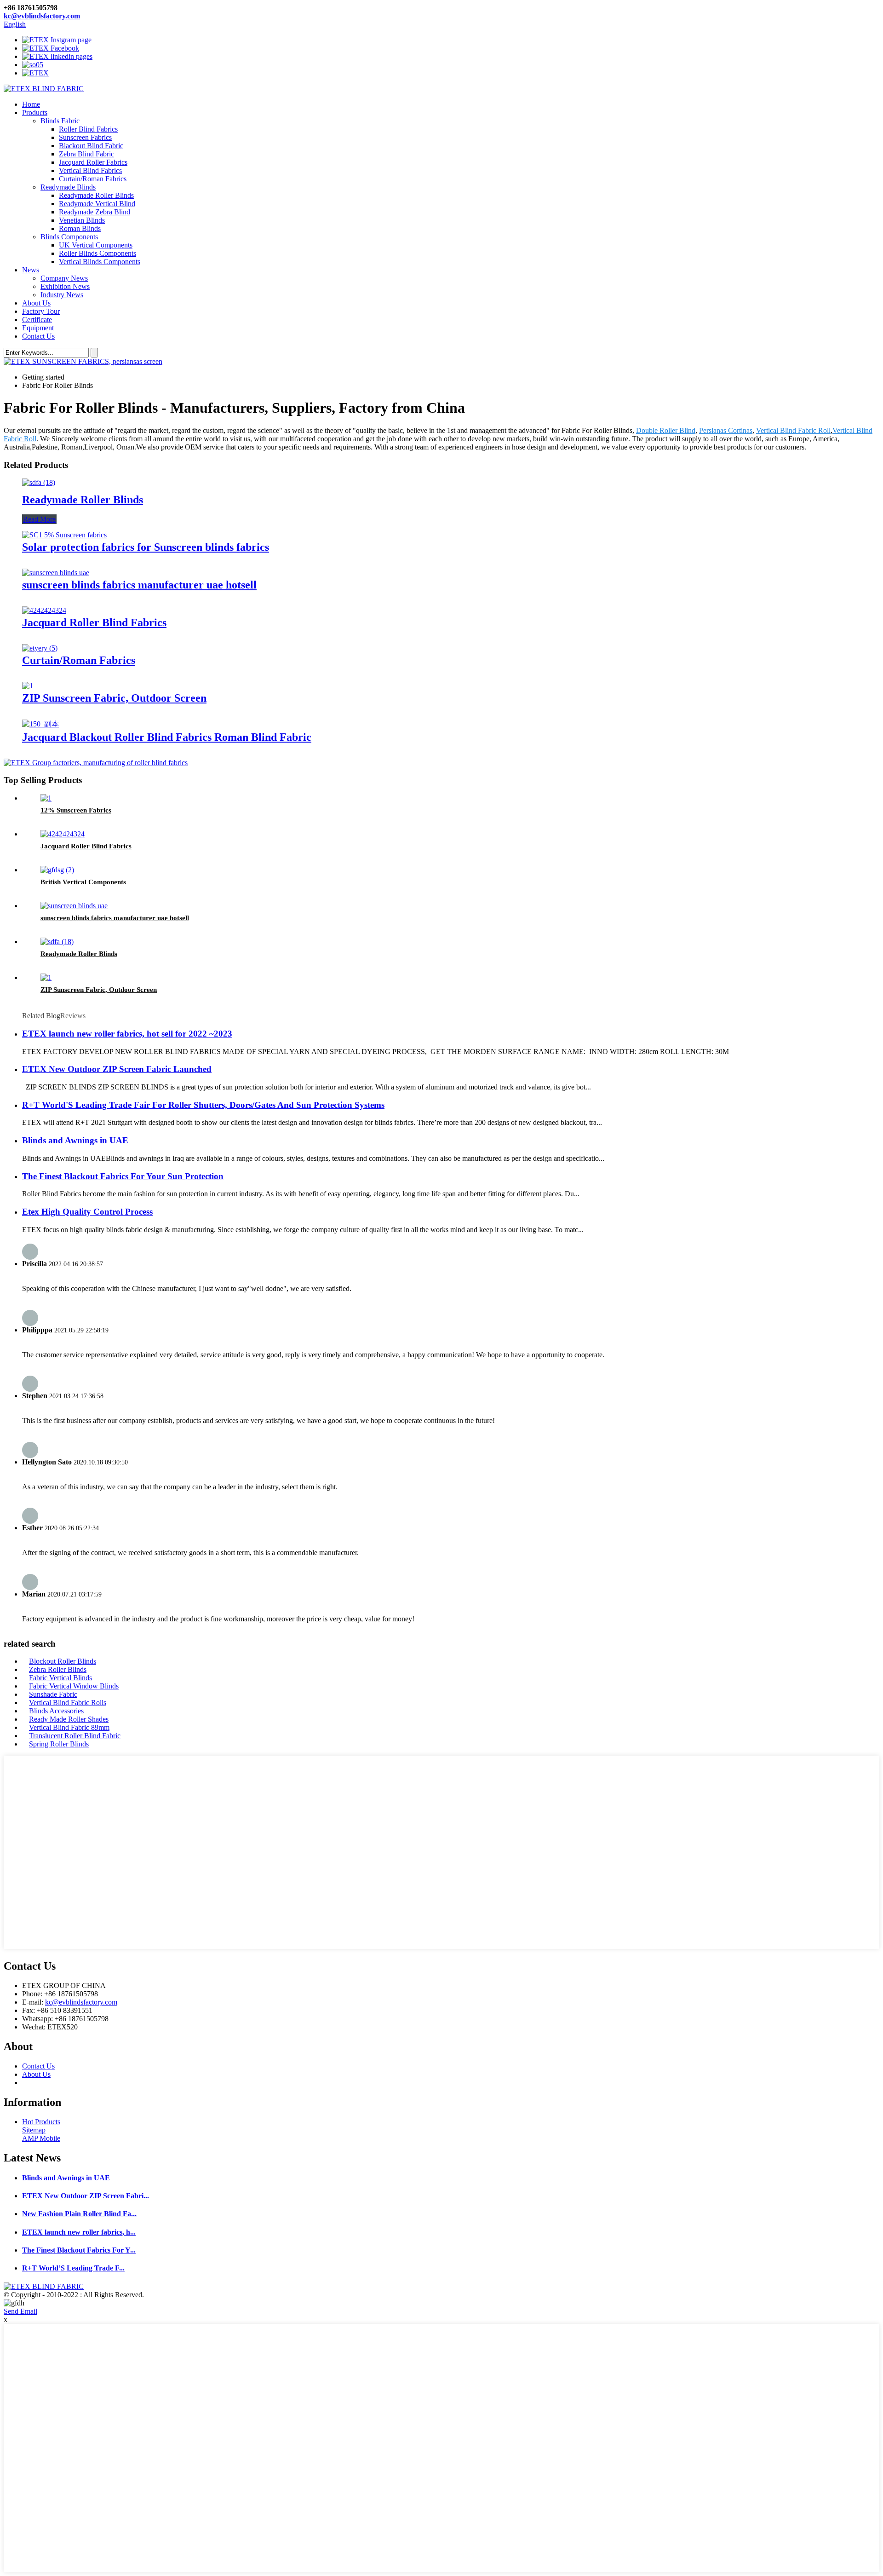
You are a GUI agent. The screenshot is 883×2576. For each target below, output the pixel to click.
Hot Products (41, 2122)
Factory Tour (41, 311)
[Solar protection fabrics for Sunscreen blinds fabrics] (64, 535)
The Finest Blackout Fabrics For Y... (79, 2250)
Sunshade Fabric (53, 1694)
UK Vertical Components (96, 245)
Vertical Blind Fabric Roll (793, 430)
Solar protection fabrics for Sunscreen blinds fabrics (146, 547)
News (31, 270)
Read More (39, 519)
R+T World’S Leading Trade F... (73, 2268)
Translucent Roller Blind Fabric (75, 1736)
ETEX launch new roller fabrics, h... (79, 2232)
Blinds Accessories (56, 1711)
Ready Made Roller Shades (69, 1719)
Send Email (20, 2311)
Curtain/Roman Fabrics (93, 179)
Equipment (38, 328)
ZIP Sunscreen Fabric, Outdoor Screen (114, 698)
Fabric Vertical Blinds (60, 1678)
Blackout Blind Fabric (91, 146)
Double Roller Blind (666, 430)
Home (31, 104)
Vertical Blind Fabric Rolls (68, 1703)
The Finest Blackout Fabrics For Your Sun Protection (123, 1176)
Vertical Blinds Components (100, 262)
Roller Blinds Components (97, 253)
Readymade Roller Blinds (96, 195)
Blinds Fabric (60, 121)
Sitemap (34, 2130)
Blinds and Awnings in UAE (75, 1140)
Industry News (62, 295)
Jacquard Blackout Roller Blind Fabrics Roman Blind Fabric (167, 737)
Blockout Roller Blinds (63, 1661)
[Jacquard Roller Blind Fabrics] (44, 610)
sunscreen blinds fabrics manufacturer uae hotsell (139, 585)
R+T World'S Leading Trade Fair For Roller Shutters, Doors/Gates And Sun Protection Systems (203, 1105)
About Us (36, 303)
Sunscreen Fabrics (85, 137)
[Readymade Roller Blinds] (39, 482)
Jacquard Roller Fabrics (93, 162)
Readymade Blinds (68, 187)
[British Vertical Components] (57, 870)
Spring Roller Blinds (59, 1744)
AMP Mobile (41, 2138)
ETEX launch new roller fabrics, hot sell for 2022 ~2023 (127, 1034)
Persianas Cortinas (726, 430)
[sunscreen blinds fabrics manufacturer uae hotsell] (56, 573)
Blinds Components (69, 237)
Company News (64, 278)
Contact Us (38, 336)
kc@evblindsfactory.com (42, 16)
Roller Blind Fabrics (88, 129)
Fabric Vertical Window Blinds (74, 1686)
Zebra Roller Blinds (58, 1669)
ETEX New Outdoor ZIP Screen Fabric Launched (117, 1069)
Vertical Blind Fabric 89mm (69, 1727)
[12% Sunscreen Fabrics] (46, 798)
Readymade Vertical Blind (97, 204)
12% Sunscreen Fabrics (76, 810)
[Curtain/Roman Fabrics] (40, 648)
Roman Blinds (80, 228)
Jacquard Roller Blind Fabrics (94, 622)
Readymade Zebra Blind (95, 212)
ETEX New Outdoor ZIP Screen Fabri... (86, 2196)
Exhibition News (65, 286)
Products (35, 112)
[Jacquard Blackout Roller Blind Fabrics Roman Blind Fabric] (40, 724)
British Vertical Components (83, 882)
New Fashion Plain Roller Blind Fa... (79, 2214)
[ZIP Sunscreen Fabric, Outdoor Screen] (28, 686)
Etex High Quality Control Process (87, 1212)
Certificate (37, 320)
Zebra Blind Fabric (86, 154)
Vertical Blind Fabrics (90, 170)
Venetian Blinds (82, 220)
